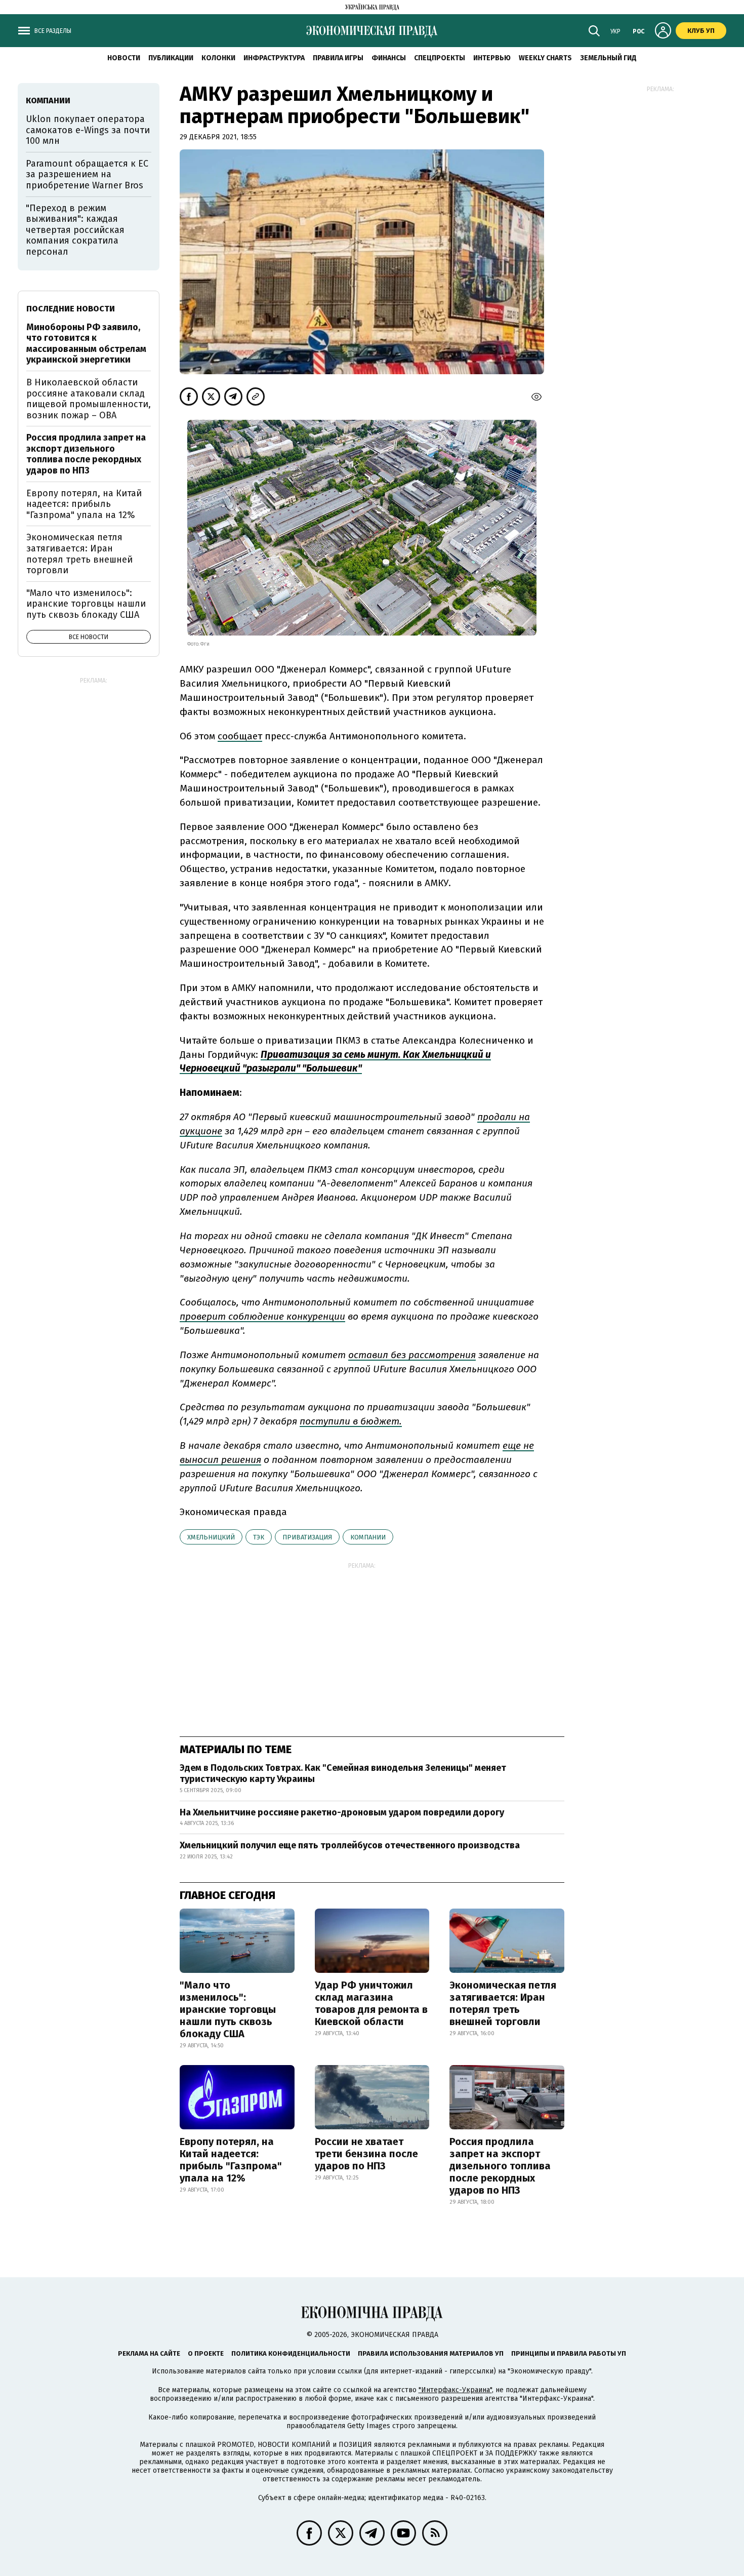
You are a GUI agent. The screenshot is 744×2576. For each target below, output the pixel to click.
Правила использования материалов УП (431, 2353)
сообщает (240, 736)
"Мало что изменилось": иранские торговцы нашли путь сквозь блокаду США (228, 2009)
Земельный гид (608, 58)
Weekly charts (545, 58)
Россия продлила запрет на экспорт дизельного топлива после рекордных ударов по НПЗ (500, 2166)
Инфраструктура (274, 58)
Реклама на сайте (149, 2353)
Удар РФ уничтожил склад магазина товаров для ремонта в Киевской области (371, 2003)
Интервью (492, 58)
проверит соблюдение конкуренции (262, 1316)
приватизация (307, 1537)
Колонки (218, 58)
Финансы (389, 58)
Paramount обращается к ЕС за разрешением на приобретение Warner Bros (87, 174)
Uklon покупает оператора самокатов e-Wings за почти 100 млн (88, 130)
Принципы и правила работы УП (569, 2353)
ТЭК (259, 1537)
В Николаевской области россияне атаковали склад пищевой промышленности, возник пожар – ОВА (89, 399)
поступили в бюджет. (351, 1421)
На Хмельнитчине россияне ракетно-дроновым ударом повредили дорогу (342, 1812)
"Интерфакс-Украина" (455, 2390)
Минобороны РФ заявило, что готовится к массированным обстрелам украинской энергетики (86, 344)
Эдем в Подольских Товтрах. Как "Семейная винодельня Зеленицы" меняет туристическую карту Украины (343, 1773)
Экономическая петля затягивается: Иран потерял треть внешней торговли (503, 2003)
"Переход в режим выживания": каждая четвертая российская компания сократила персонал (75, 230)
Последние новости (71, 309)
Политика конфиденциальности (291, 2353)
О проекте (206, 2353)
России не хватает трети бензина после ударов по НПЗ (366, 2154)
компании (368, 1537)
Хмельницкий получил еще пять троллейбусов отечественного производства (350, 1845)
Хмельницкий (211, 1537)
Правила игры (338, 58)
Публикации (171, 58)
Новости (124, 58)
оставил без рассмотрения (412, 1355)
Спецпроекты (440, 58)
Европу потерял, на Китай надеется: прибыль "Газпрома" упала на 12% (231, 2160)
